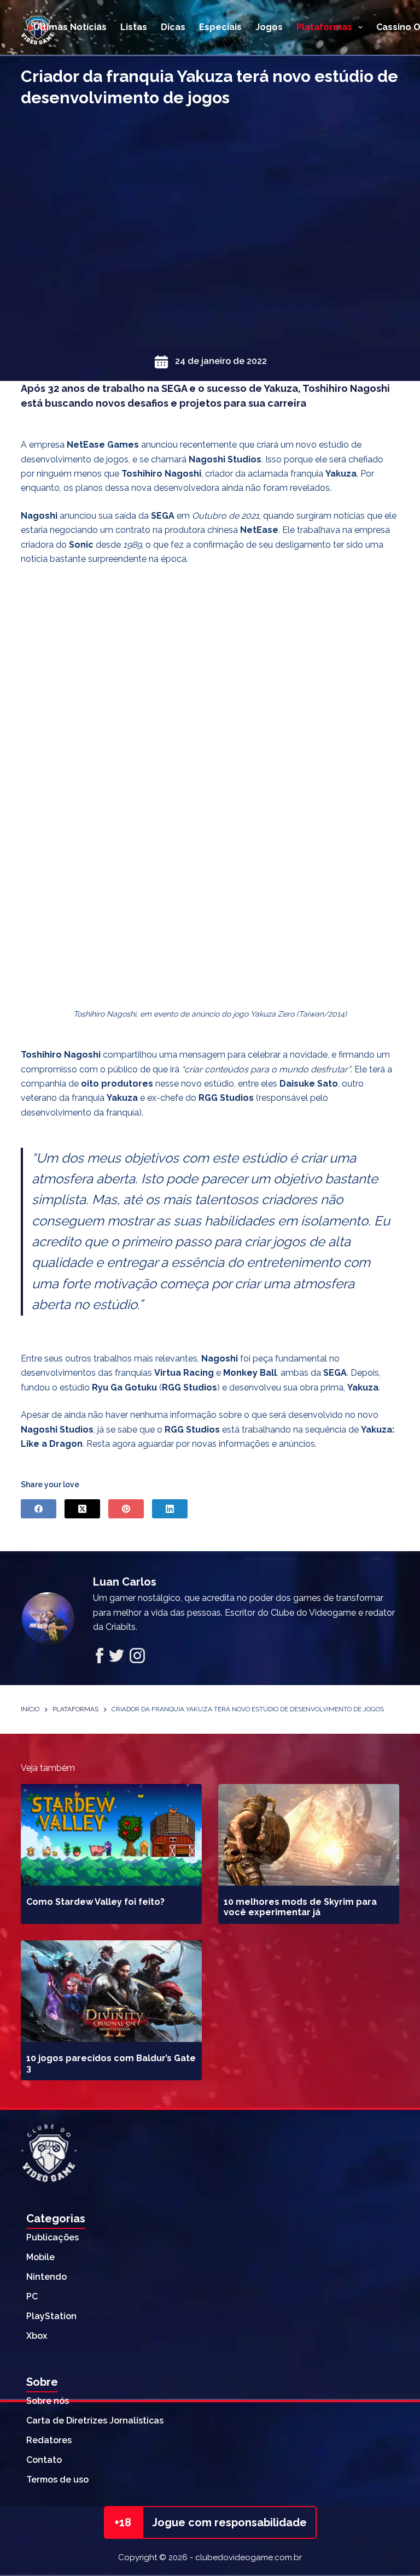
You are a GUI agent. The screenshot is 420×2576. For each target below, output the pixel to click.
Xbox (37, 2336)
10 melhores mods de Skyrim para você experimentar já (300, 1907)
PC (32, 2296)
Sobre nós (48, 2401)
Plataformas (324, 27)
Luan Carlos (125, 1582)
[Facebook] (39, 1509)
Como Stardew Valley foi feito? (95, 1902)
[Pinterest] (126, 1509)
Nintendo (46, 2277)
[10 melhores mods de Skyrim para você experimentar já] (309, 1835)
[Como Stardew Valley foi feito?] (111, 1835)
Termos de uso (57, 2480)
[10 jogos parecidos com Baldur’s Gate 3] (111, 1991)
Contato (44, 2460)
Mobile (40, 2257)
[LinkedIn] (170, 1509)
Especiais (220, 27)
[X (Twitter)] (82, 1509)
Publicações (52, 2237)
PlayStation (51, 2316)
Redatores (49, 2440)
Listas (134, 27)
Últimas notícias (70, 27)
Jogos (269, 27)
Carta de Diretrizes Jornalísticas (95, 2420)
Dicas (173, 27)
